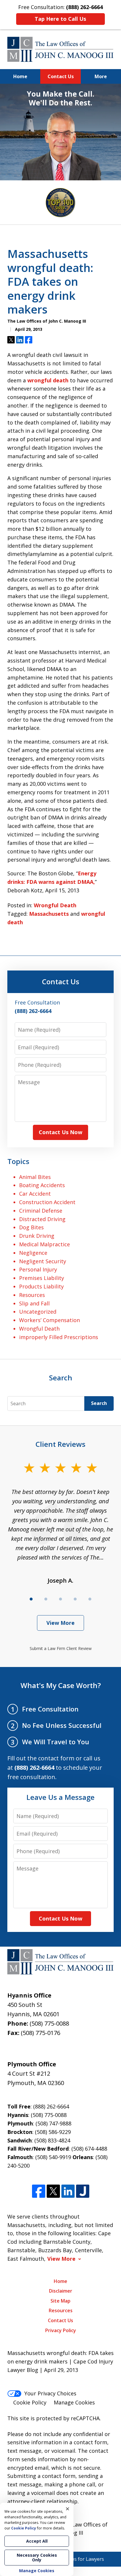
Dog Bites (31, 1227)
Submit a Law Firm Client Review (61, 1648)
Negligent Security (43, 1261)
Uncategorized (38, 1312)
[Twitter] (53, 2191)
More (101, 76)
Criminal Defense (41, 1211)
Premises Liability (42, 1278)
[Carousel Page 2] (46, 1599)
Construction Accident (47, 1202)
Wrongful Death (55, 905)
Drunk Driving (37, 1236)
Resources (32, 1295)
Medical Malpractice (44, 1244)
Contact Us (61, 76)
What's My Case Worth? (61, 1685)
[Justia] (83, 2191)
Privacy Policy (61, 2330)
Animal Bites (35, 1177)
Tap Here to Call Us (60, 19)
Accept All (37, 2541)
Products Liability (41, 1286)
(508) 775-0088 (49, 2023)
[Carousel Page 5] (90, 1599)
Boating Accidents (42, 1185)
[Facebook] (39, 2191)
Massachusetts (49, 914)
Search (99, 1403)
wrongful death (48, 380)
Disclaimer (61, 2291)
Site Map (60, 2301)
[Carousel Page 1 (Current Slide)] (31, 1599)
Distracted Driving (42, 1219)
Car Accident (35, 1194)
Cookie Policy (30, 2402)
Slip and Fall (34, 1303)
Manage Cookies (74, 2402)
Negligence (33, 1253)
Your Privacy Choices (50, 2393)
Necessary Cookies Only (37, 2557)
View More (60, 1623)
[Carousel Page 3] (60, 1599)
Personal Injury (38, 1269)
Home (20, 76)
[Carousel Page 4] (75, 1599)
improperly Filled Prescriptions (59, 1337)
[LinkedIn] (68, 2191)
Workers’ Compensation (49, 1320)
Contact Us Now (60, 1132)
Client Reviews (60, 1444)
